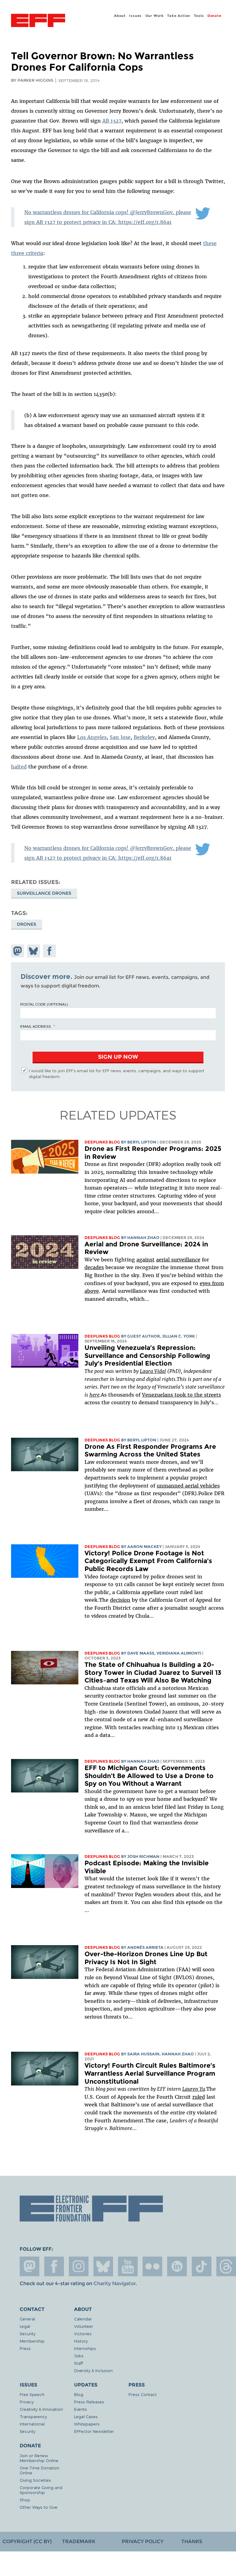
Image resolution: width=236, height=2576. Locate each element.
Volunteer (84, 2326)
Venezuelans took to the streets (181, 1395)
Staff (79, 2363)
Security (28, 2334)
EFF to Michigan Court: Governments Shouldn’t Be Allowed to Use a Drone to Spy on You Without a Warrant (149, 1776)
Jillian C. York (178, 1336)
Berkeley (144, 737)
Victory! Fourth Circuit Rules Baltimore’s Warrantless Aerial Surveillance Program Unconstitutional (150, 2073)
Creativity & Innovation (41, 2409)
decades (94, 1267)
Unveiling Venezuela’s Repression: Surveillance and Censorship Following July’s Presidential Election (147, 1355)
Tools (199, 16)
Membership (32, 2341)
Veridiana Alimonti (179, 1653)
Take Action (179, 16)
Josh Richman (143, 1857)
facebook (54, 2266)
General (27, 2319)
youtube (128, 2266)
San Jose (120, 737)
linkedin (177, 2266)
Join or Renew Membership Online (39, 2458)
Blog (79, 2394)
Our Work (155, 16)
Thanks (192, 2541)
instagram (79, 2266)
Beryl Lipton (142, 1142)
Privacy (27, 2402)
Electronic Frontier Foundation (38, 21)
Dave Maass (141, 1653)
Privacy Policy (143, 2541)
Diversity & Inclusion (93, 2370)
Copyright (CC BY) (27, 2541)
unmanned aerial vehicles (188, 1486)
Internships (85, 2348)
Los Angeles (92, 737)
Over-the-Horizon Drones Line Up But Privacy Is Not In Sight (146, 1958)
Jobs (79, 2356)
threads (226, 2266)
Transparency (33, 2416)
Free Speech (32, 2394)
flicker (152, 2266)
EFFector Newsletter (94, 2431)
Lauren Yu (194, 2089)
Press (25, 2348)
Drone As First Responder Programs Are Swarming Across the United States (150, 1450)
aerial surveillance (178, 1260)
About (120, 16)
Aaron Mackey (144, 1547)
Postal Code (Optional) (44, 1004)
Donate (214, 16)
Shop (25, 2500)
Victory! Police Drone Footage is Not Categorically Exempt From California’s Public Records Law (148, 1561)
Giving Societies (35, 2480)
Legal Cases (86, 2416)
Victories (83, 2334)
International (32, 2424)
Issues (135, 16)
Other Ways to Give (39, 2507)
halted (19, 767)
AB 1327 (112, 121)
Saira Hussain (143, 2054)
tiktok (202, 2266)
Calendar (83, 2319)
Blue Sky (103, 2266)
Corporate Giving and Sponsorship (41, 2490)
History (81, 2341)
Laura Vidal (153, 1371)
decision (120, 1600)
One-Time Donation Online (39, 2470)
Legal (25, 2326)
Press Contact (143, 2394)
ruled (199, 2097)
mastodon (29, 2266)
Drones (27, 924)
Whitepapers (87, 2424)
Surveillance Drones (44, 893)
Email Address (36, 1026)
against (146, 1260)
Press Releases (89, 2402)
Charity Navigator (114, 2283)
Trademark (79, 2541)
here (94, 1395)
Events (81, 2409)
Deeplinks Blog (102, 1142)
